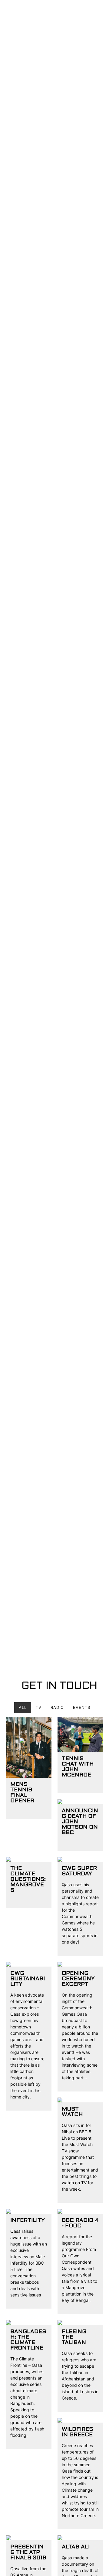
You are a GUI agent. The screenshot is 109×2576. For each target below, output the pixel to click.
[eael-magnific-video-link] (29, 1747)
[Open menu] (95, 12)
